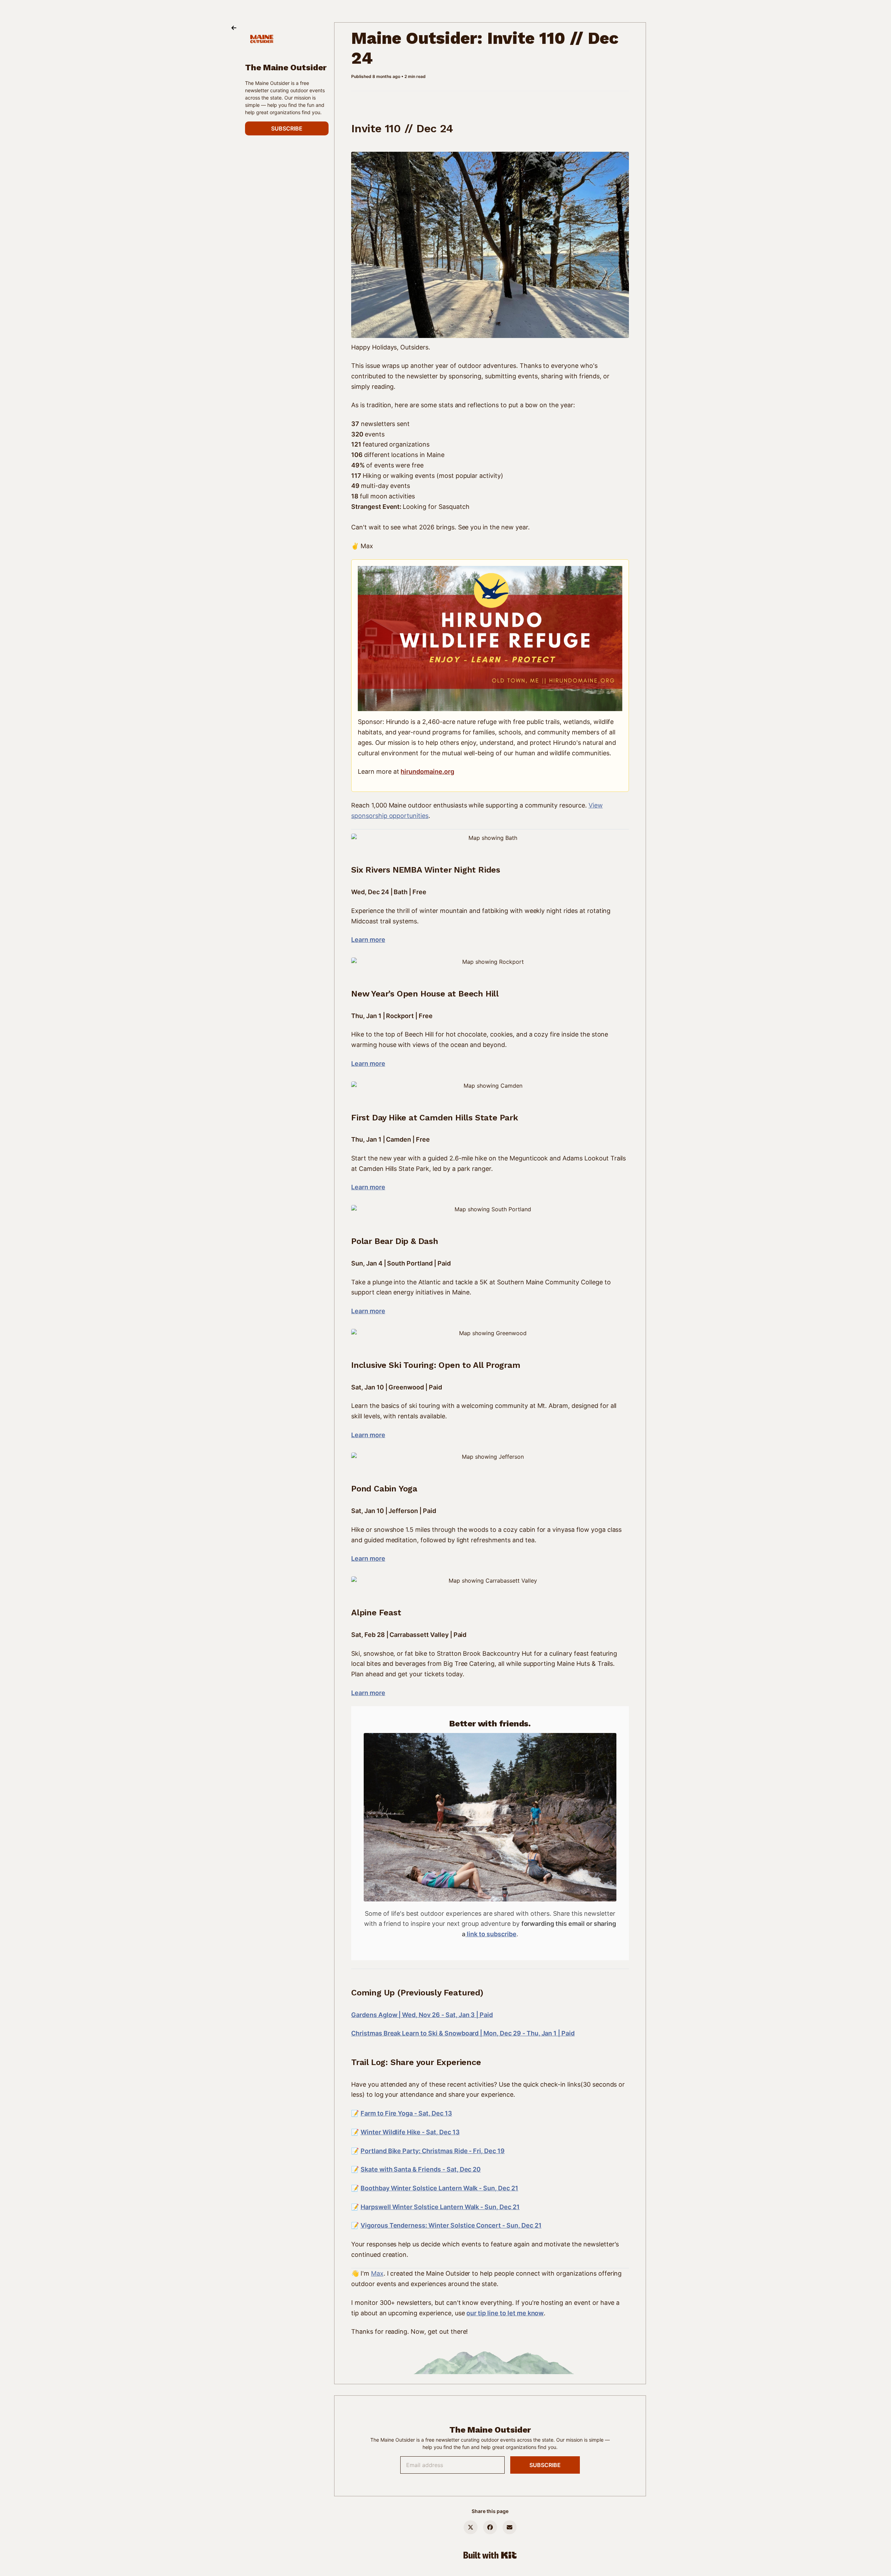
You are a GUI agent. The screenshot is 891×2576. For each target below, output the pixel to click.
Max (377, 2273)
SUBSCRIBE (287, 128)
